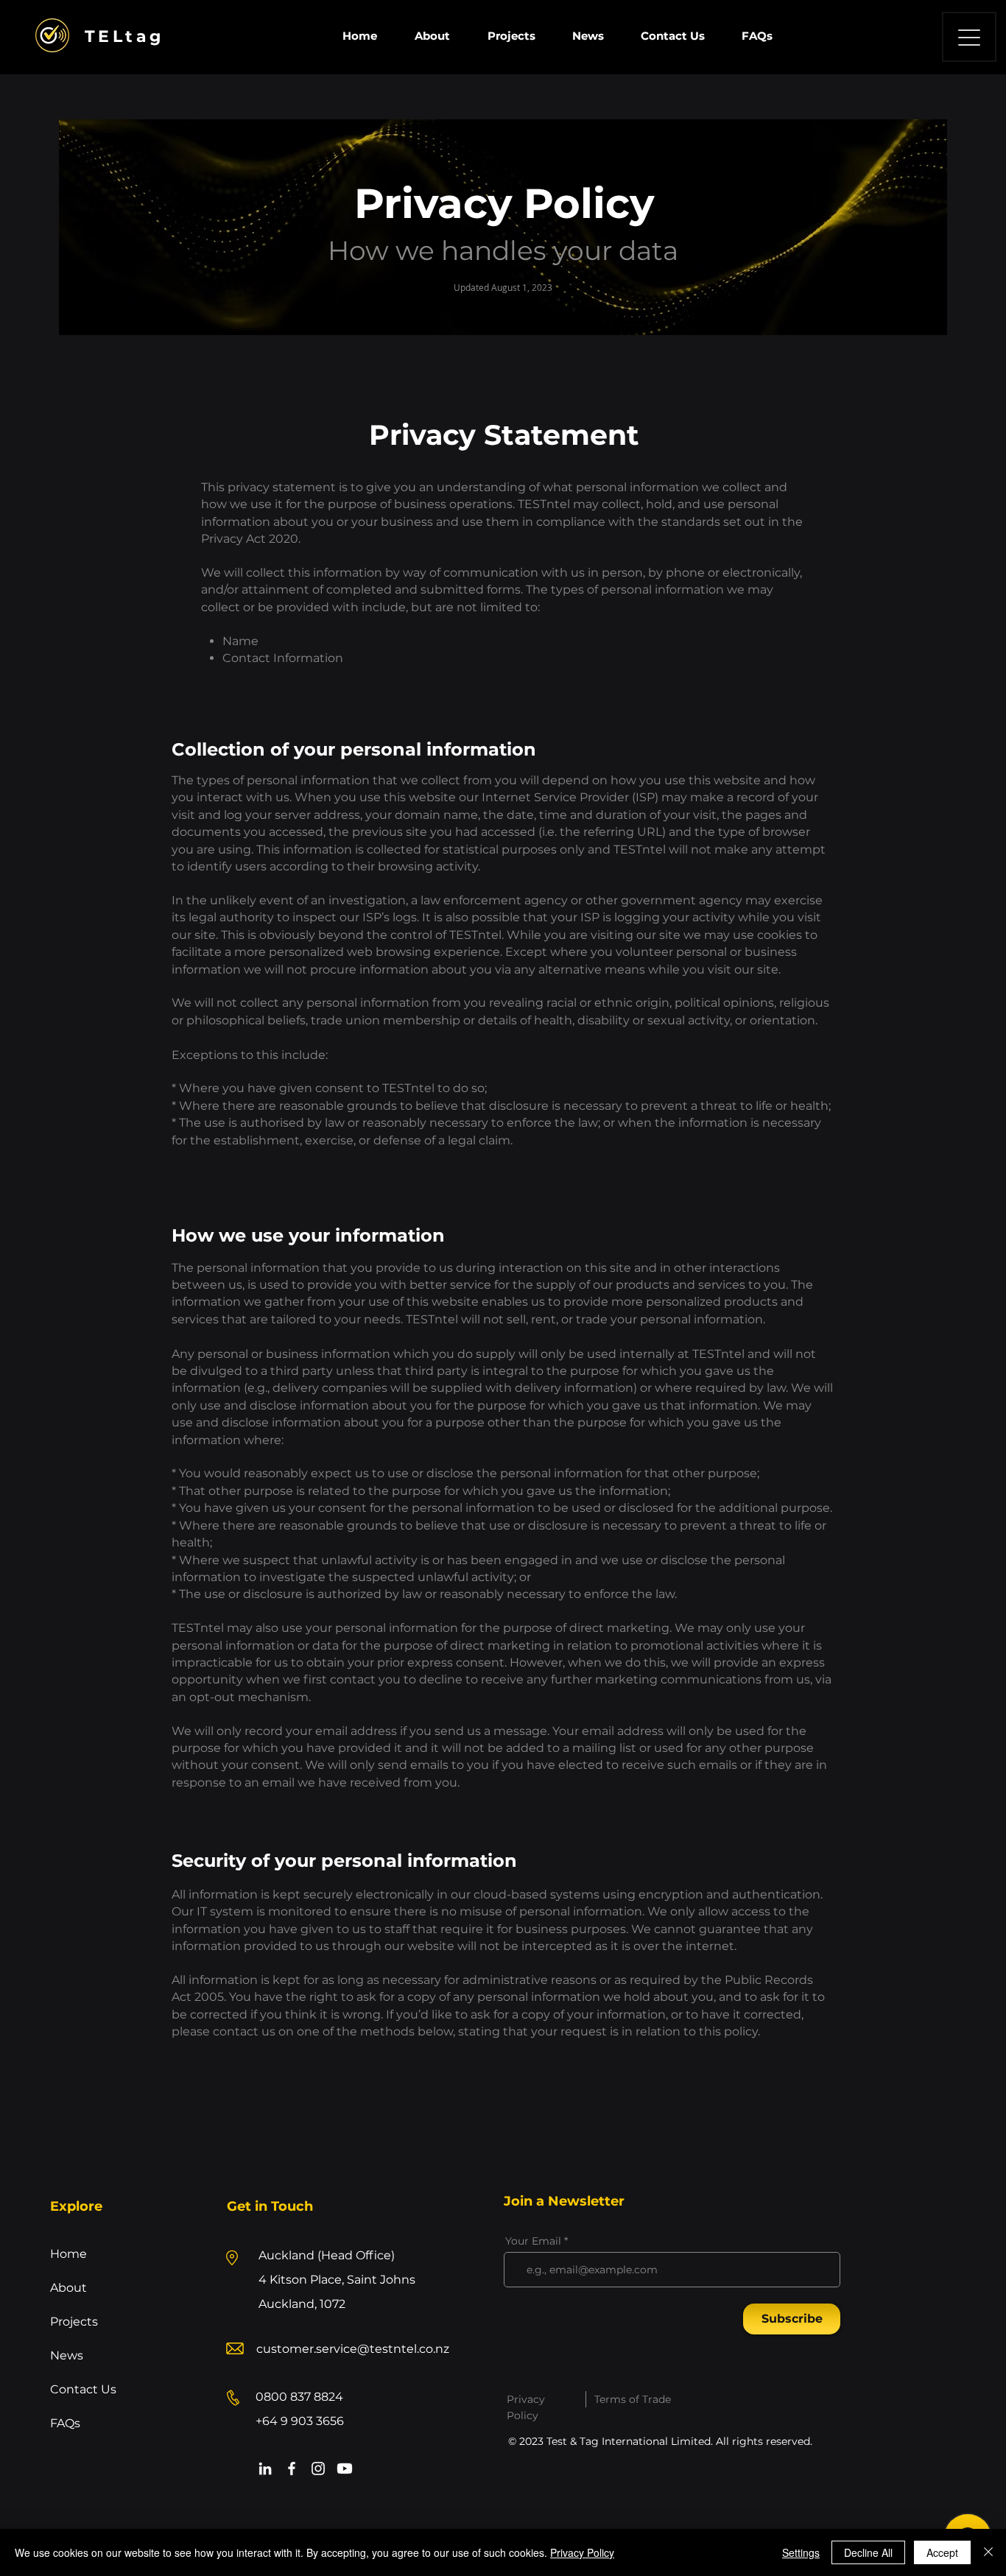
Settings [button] (801, 2552)
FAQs (65, 2423)
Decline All (868, 2552)
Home (68, 2254)
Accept (942, 2552)
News (67, 2355)
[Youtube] (345, 2468)
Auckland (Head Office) (327, 2255)
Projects (74, 2322)
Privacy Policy (582, 2552)
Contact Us (83, 2389)
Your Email (533, 2241)
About (68, 2288)
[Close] (988, 2552)
